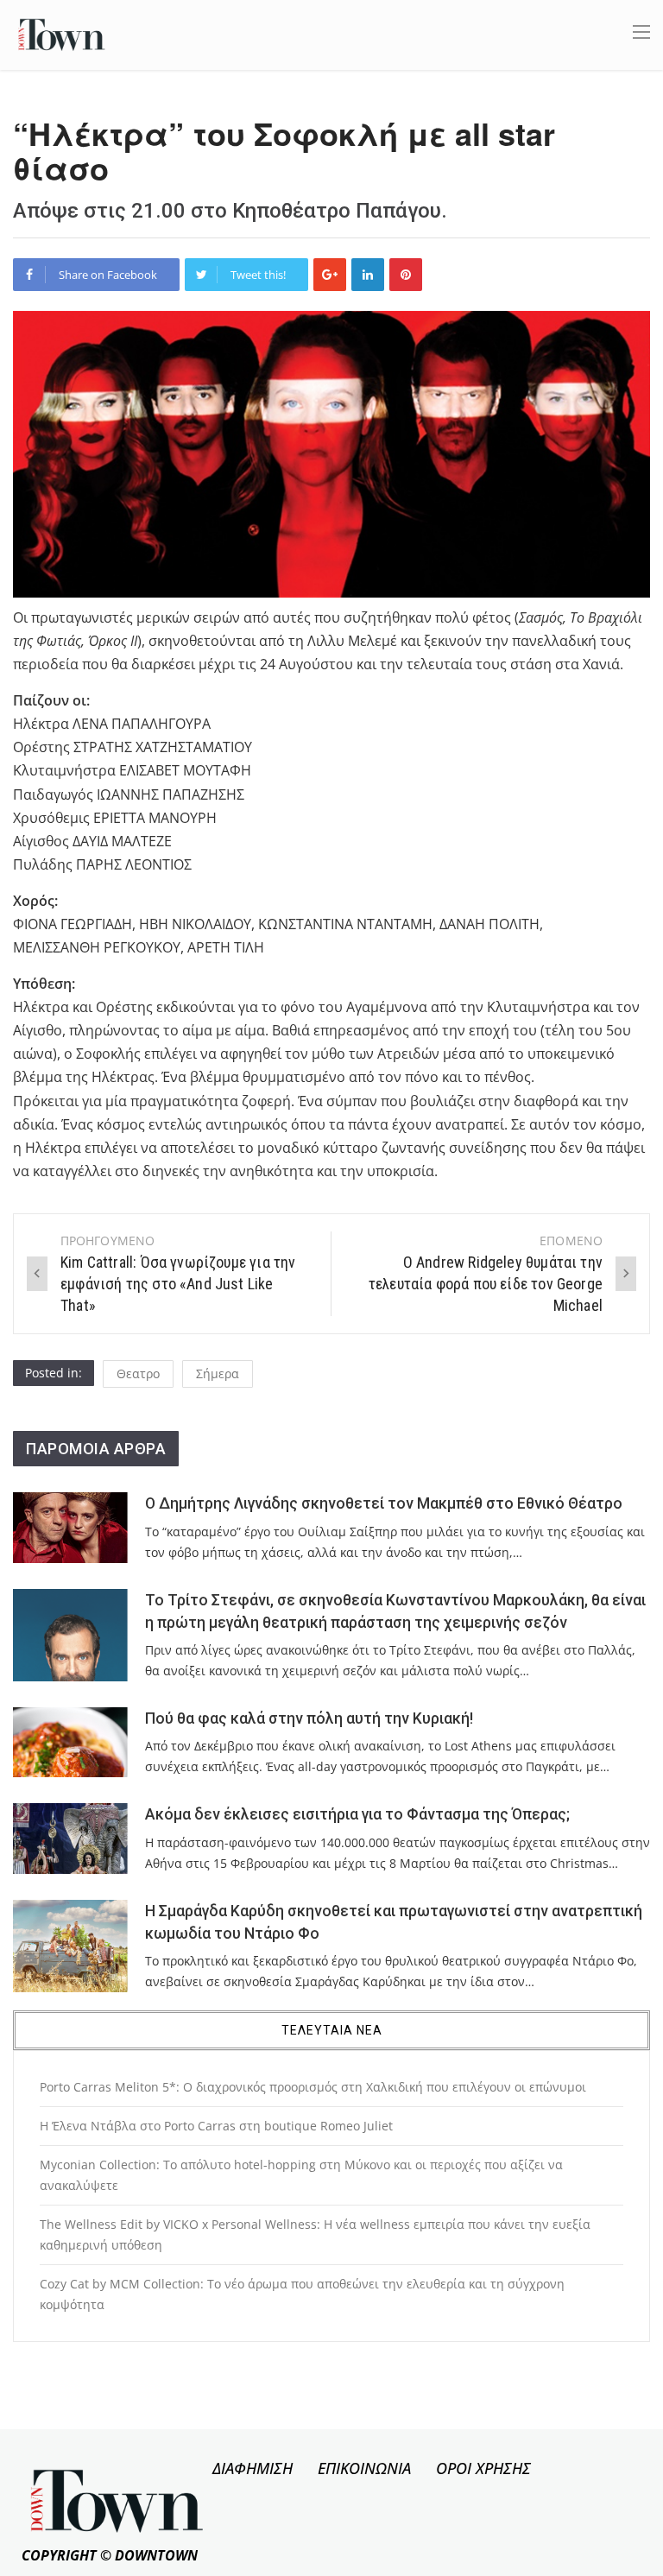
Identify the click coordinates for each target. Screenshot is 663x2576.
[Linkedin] (368, 275)
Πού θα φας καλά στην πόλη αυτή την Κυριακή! (309, 1718)
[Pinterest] (406, 275)
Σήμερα (218, 1373)
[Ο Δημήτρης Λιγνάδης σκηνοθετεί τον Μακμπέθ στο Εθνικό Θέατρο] (70, 1527)
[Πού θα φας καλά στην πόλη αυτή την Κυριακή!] (70, 1742)
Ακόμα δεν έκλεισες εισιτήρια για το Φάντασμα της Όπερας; (357, 1814)
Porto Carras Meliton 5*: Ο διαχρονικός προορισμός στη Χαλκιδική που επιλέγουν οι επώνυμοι (313, 2087)
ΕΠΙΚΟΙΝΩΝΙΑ (364, 2468)
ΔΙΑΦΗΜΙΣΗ (253, 2468)
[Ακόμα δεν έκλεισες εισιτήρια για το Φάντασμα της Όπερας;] (70, 1838)
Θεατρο (138, 1373)
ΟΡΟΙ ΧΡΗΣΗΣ (483, 2468)
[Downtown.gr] (62, 33)
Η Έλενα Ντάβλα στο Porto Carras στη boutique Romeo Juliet (216, 2126)
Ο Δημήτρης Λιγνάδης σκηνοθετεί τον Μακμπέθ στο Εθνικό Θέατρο (384, 1503)
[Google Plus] (330, 275)
